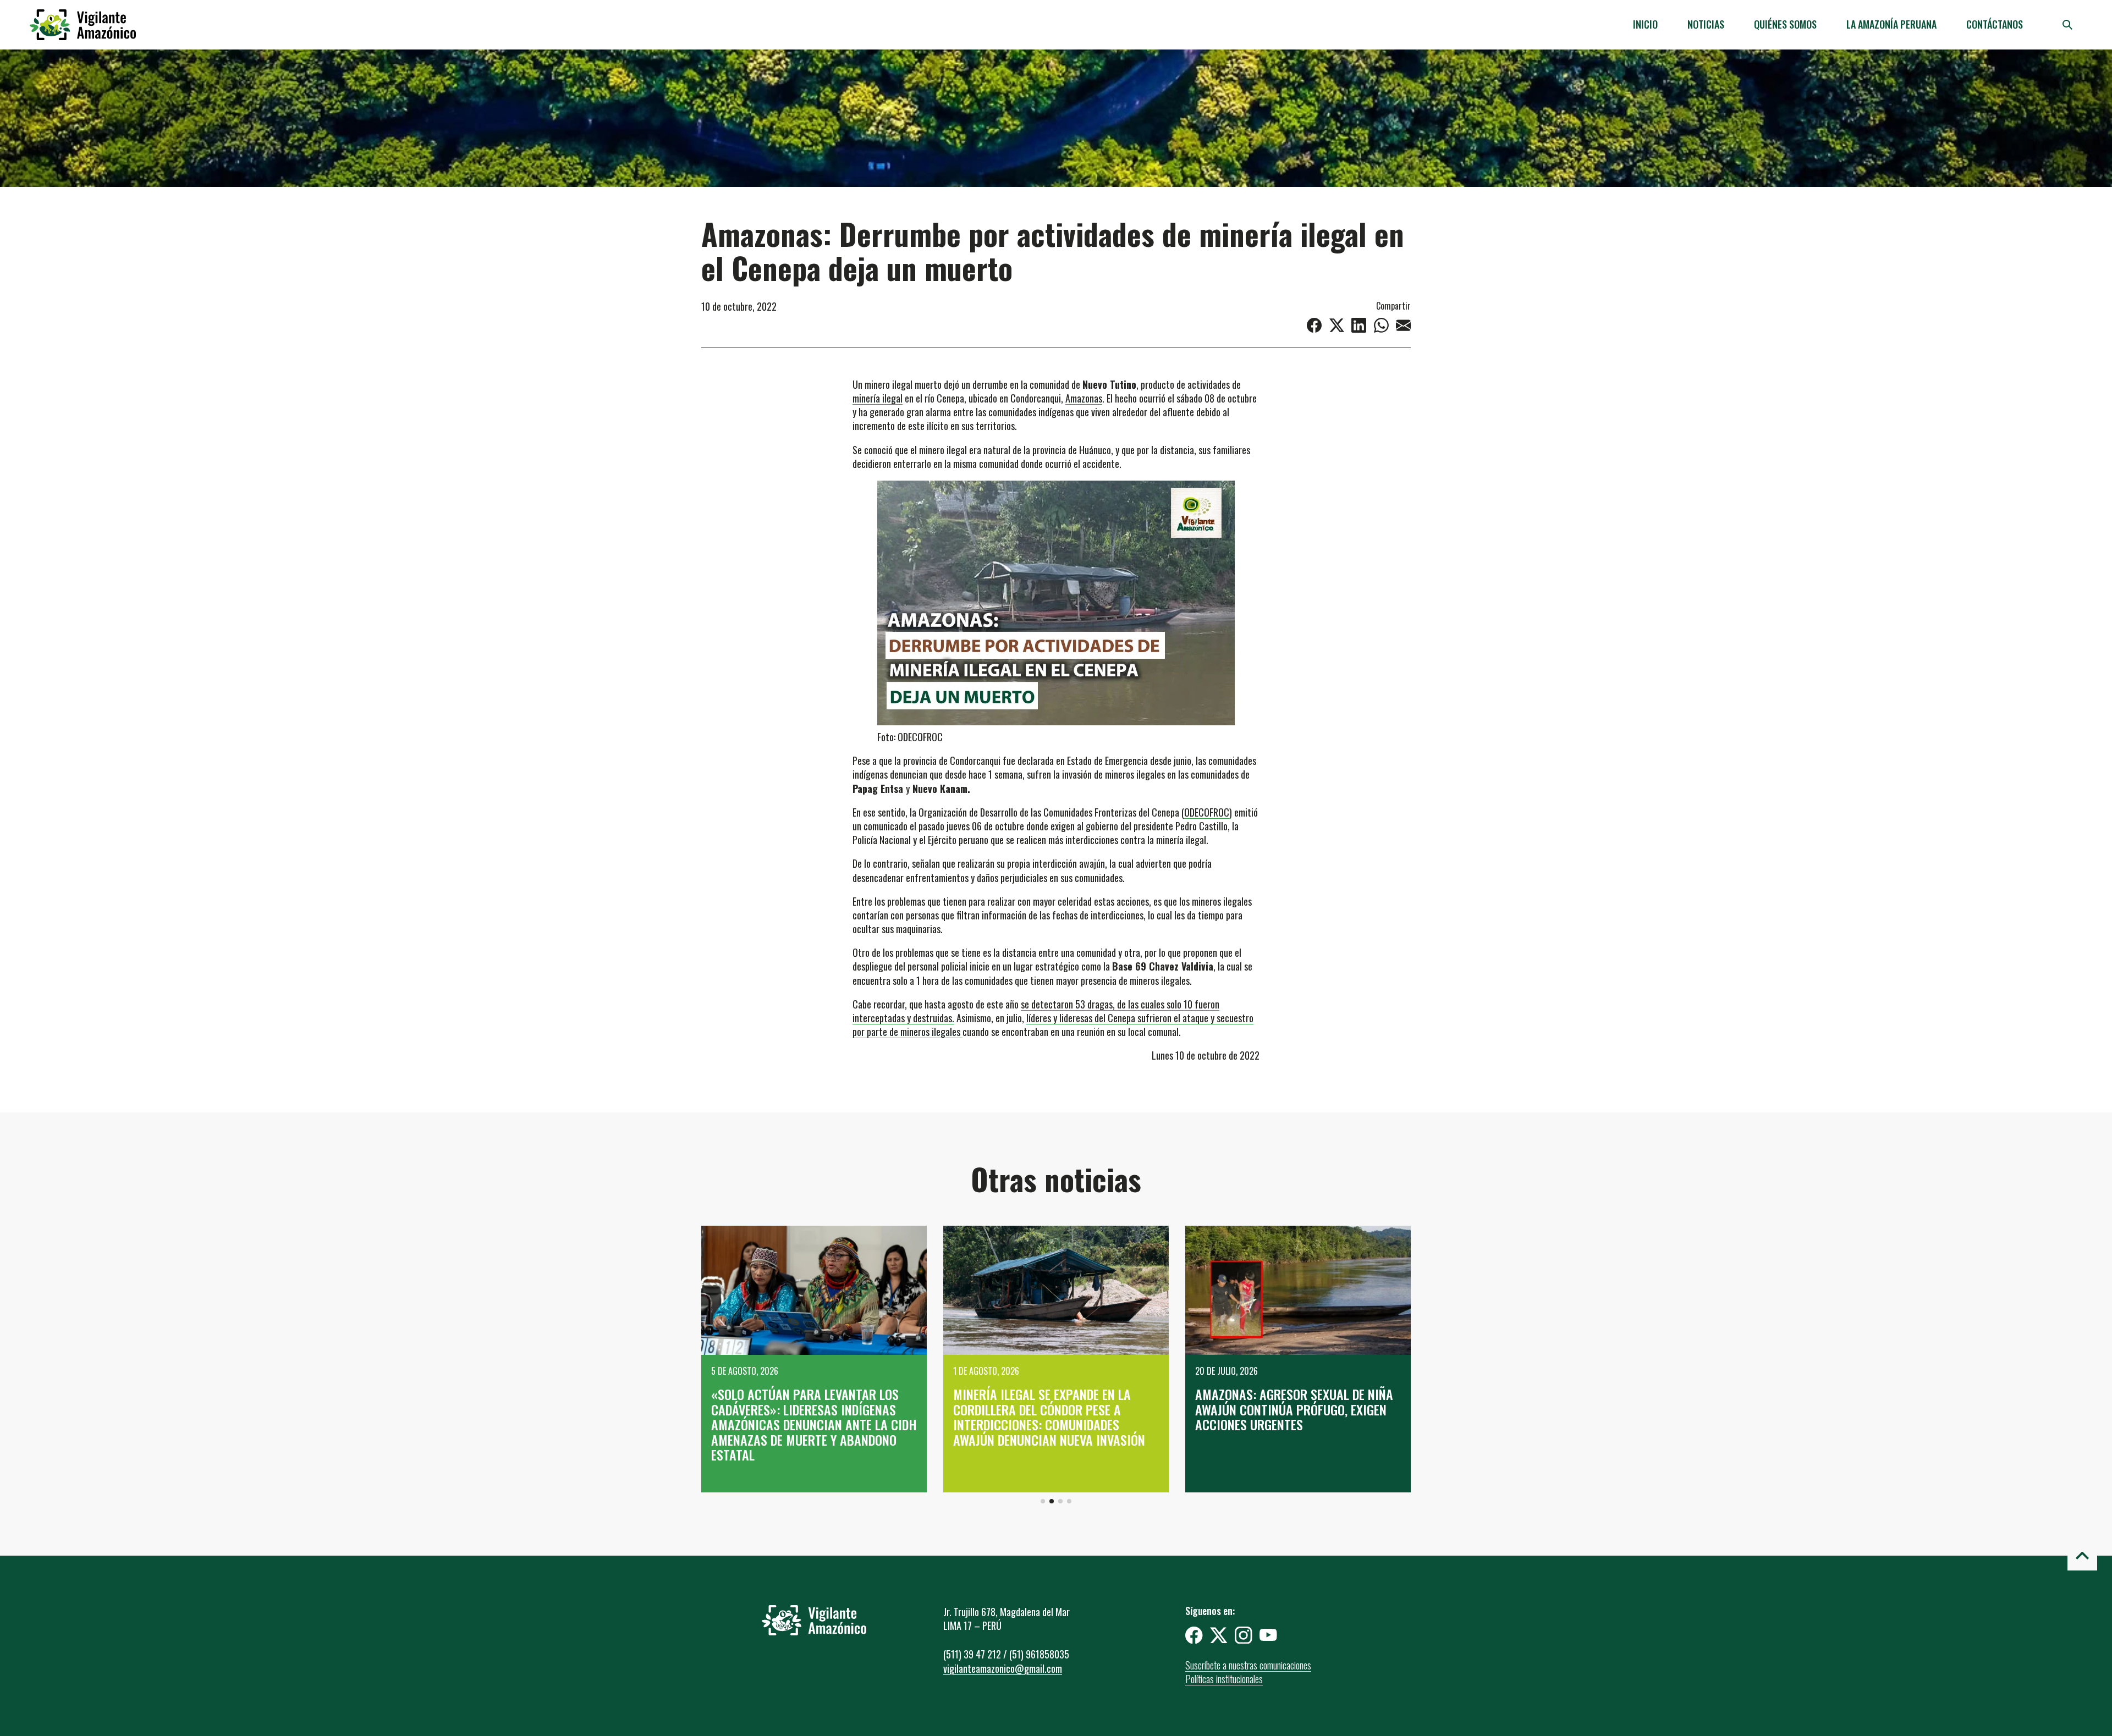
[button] (1043, 1501)
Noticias (1706, 24)
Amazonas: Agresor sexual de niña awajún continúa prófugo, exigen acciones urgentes (1052, 1409)
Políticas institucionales (1224, 1679)
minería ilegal (878, 398)
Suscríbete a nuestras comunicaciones (1248, 1665)
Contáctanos (1995, 24)
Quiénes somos (1785, 24)
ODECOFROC (1207, 812)
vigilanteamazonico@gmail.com (1003, 1668)
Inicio (1645, 24)
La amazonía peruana (1891, 24)
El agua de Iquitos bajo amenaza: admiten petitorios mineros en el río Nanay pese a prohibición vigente (1291, 1417)
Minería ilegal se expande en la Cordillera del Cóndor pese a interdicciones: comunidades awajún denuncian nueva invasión (807, 1417)
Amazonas (1084, 398)
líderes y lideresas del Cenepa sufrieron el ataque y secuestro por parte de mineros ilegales (1053, 1025)
